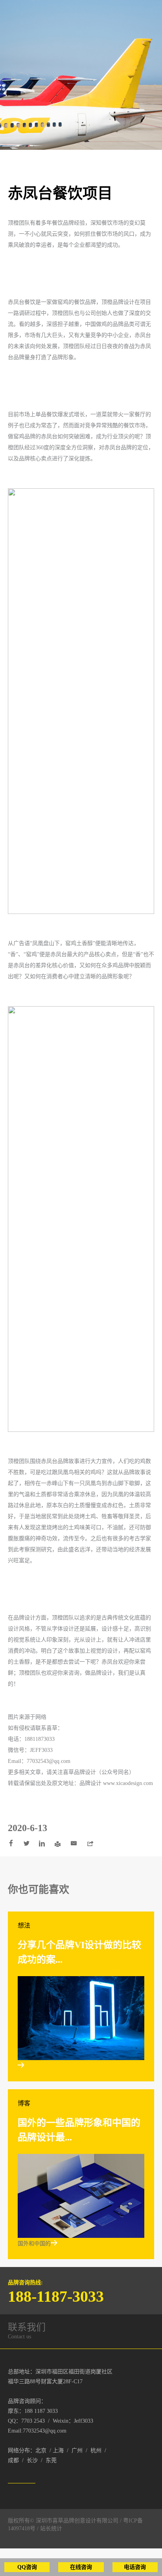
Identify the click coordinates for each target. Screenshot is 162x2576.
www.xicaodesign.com (128, 1783)
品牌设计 (85, 1772)
